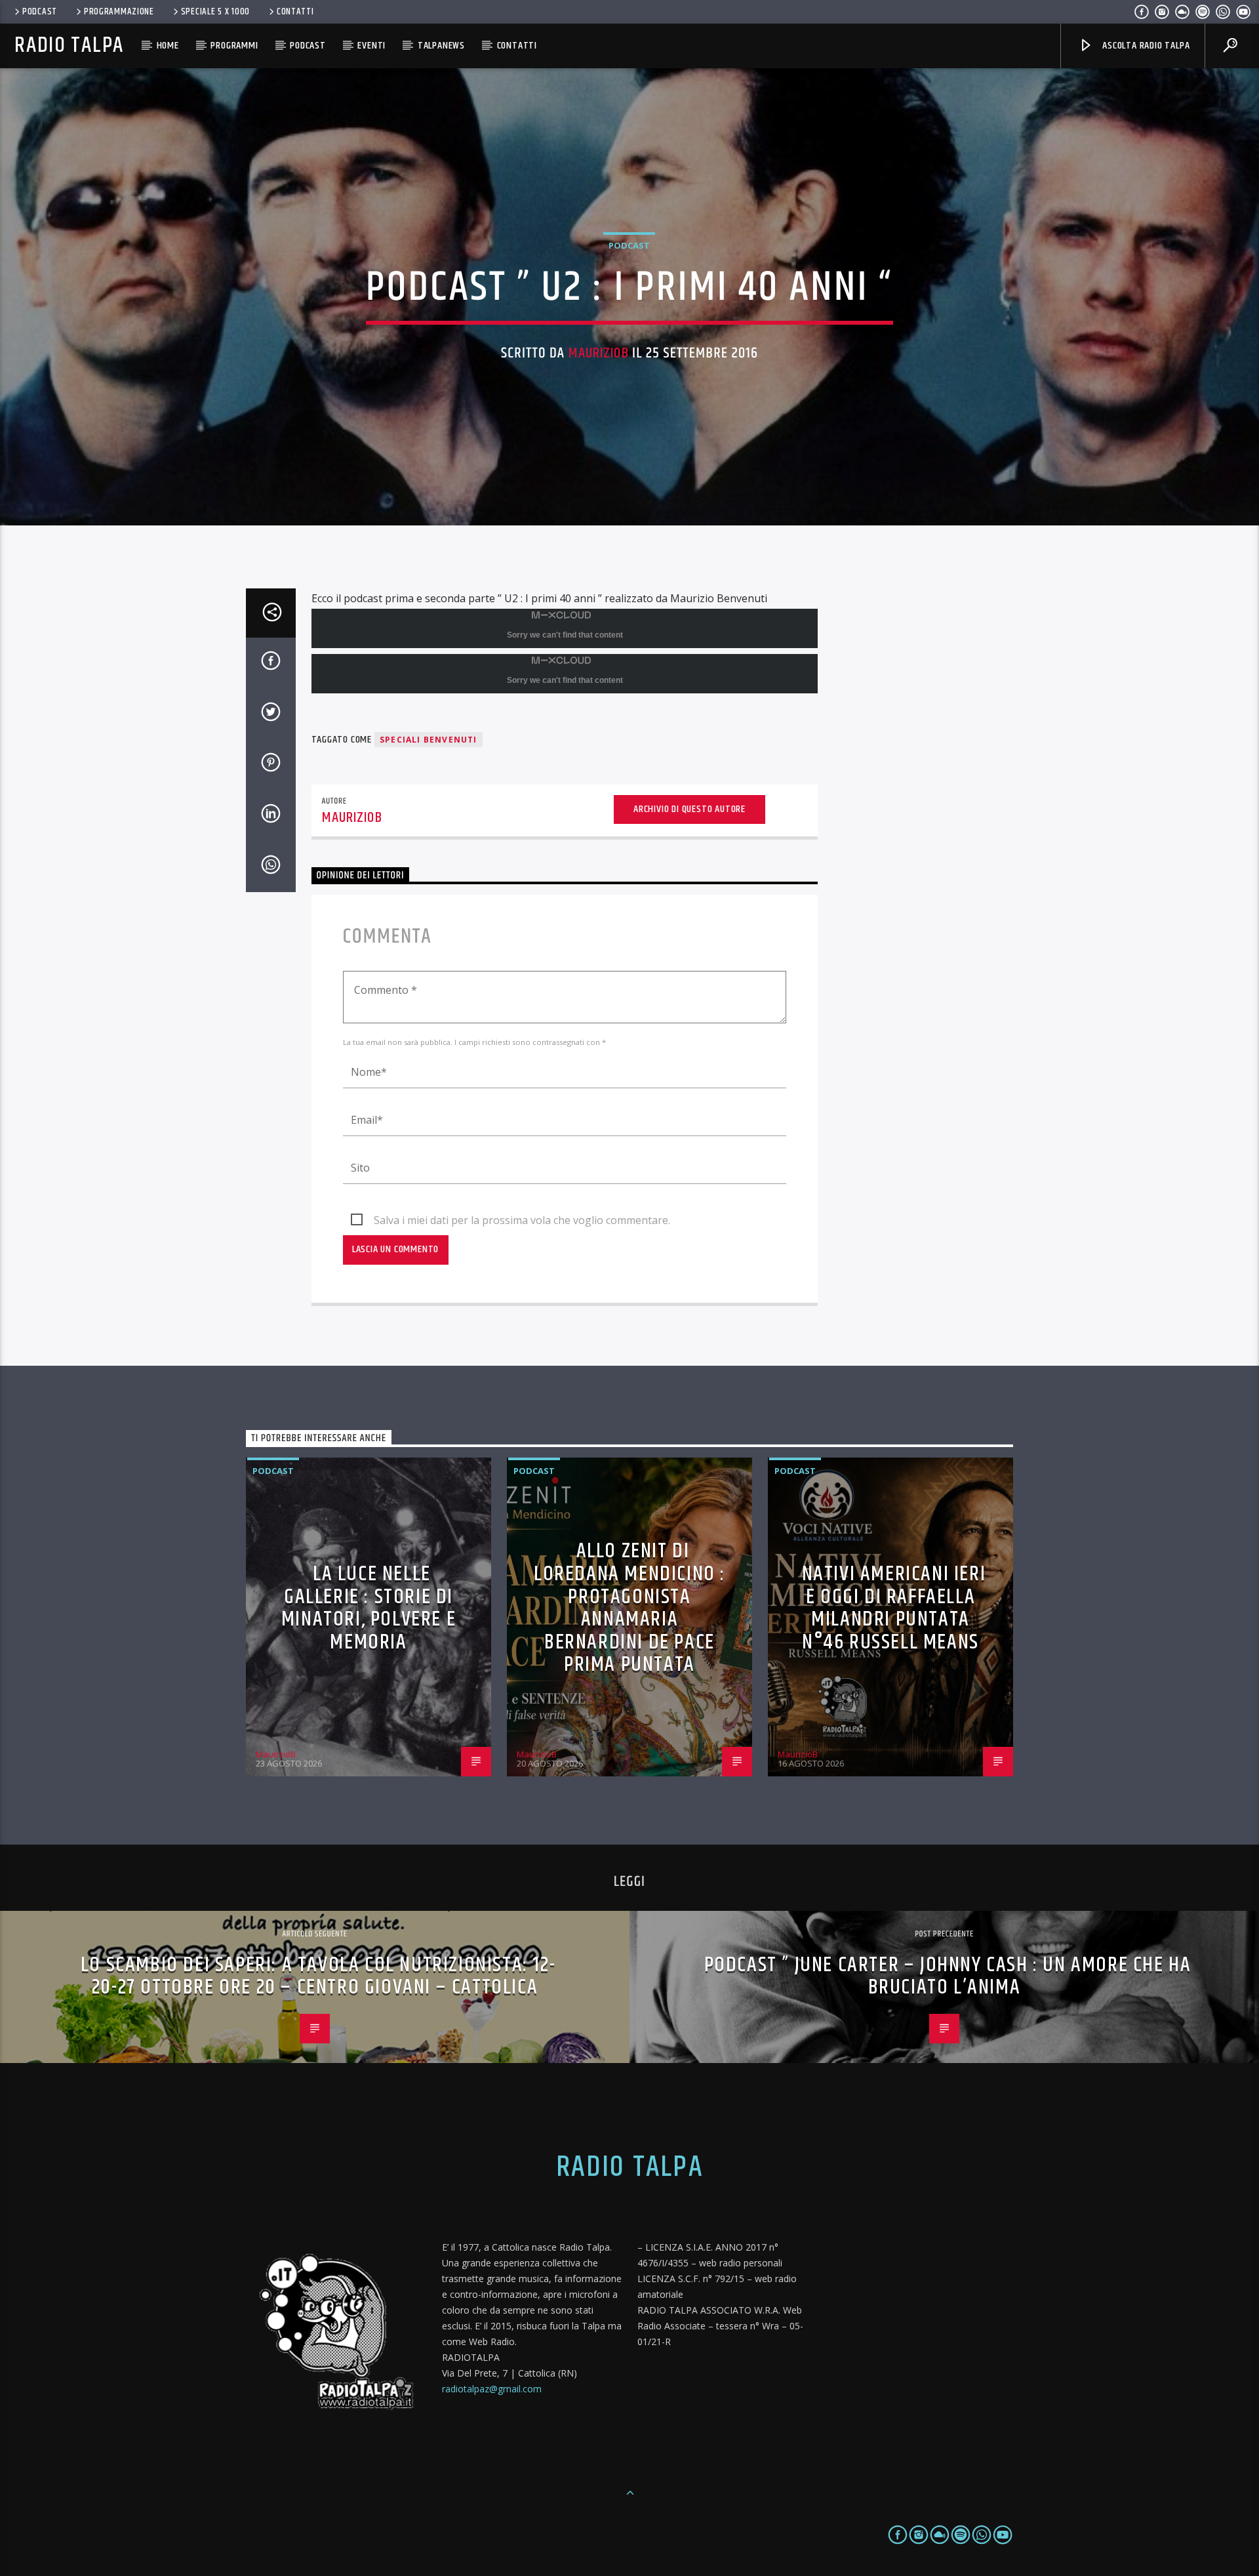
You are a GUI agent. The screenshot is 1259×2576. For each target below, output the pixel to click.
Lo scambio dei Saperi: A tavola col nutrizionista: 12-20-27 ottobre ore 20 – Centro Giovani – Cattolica (318, 1976)
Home (168, 46)
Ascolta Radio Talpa (1145, 46)
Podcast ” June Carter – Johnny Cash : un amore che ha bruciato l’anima (948, 1976)
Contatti (295, 12)
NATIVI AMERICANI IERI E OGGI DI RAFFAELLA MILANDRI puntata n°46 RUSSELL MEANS (894, 1608)
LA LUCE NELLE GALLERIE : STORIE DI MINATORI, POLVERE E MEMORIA (369, 1608)
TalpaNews (441, 46)
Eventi (371, 46)
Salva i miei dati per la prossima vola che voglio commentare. (522, 1220)
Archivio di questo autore (689, 809)
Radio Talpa (69, 46)
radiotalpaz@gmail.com (492, 2389)
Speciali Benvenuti (429, 740)
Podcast (40, 12)
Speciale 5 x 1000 (215, 12)
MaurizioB (599, 353)
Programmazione (119, 12)
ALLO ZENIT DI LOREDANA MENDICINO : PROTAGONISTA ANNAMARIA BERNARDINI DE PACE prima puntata (629, 1608)
